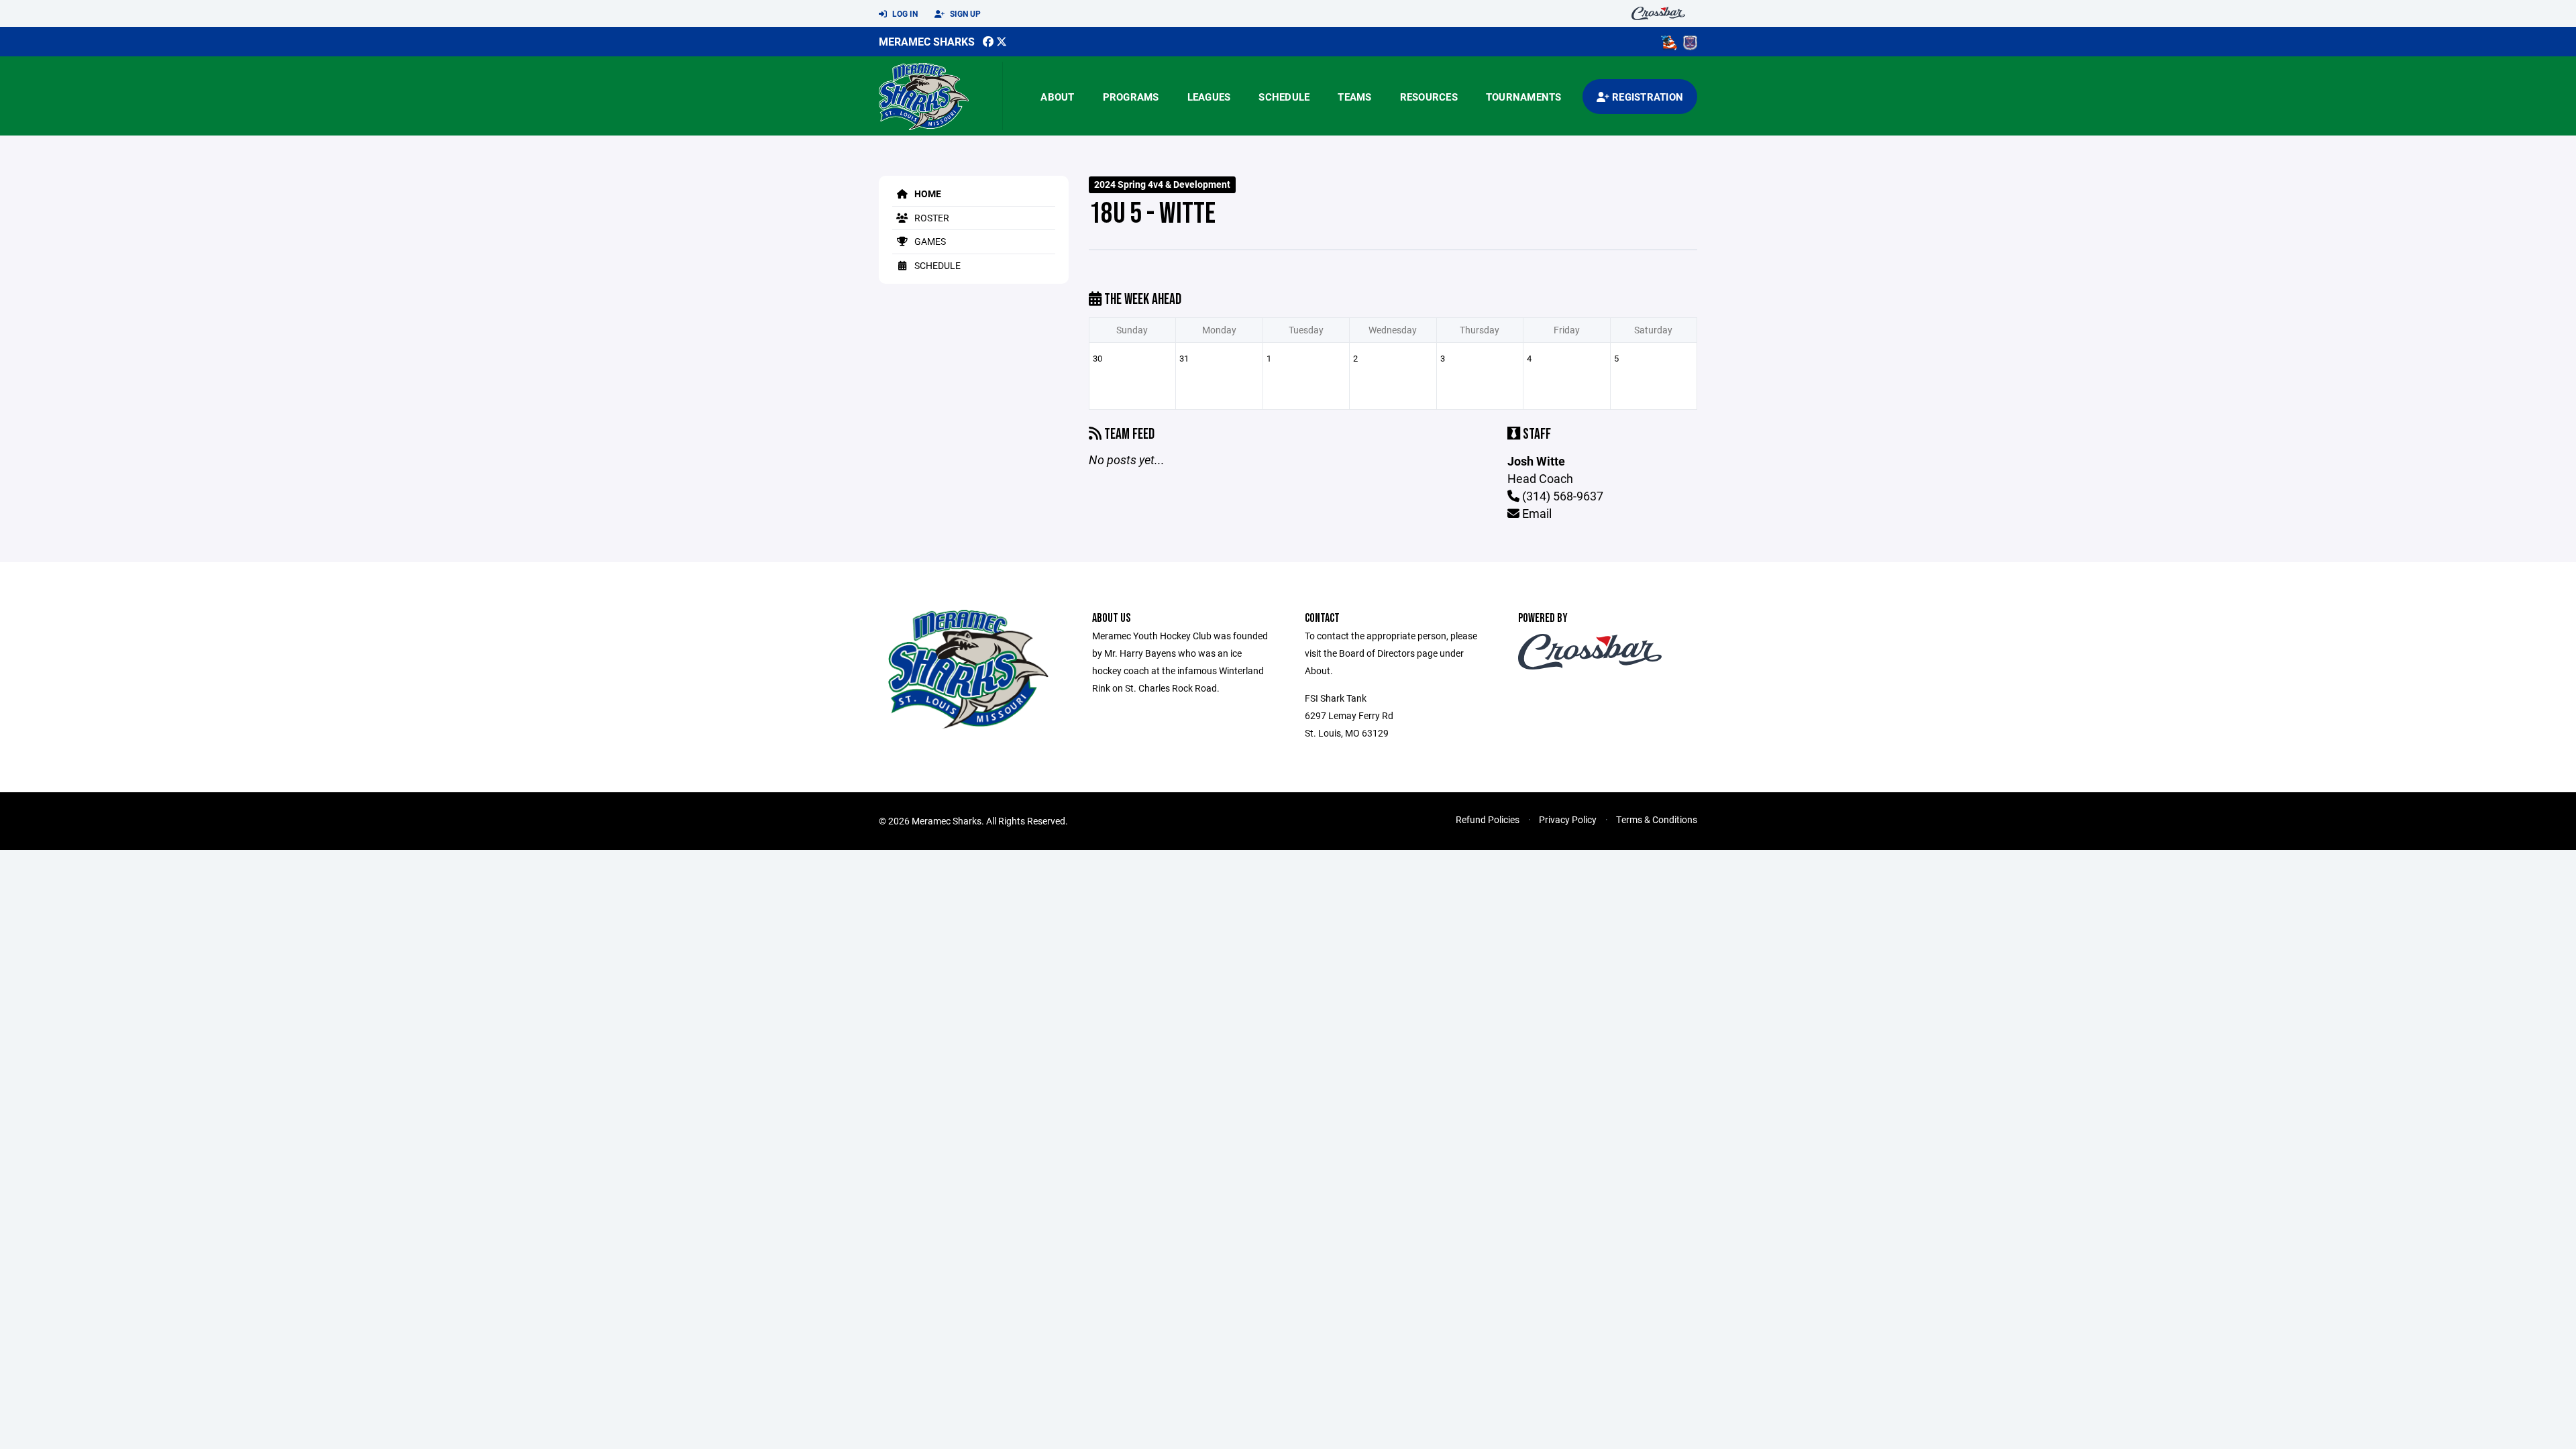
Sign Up (964, 13)
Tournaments (1524, 97)
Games (929, 241)
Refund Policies (1488, 819)
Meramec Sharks (927, 41)
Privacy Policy (1568, 819)
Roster (931, 218)
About (1057, 97)
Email (1536, 513)
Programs (1131, 97)
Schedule (1284, 97)
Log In (904, 13)
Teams (1354, 97)
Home (927, 194)
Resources (1429, 97)
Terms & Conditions (1657, 819)
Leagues (1209, 97)
